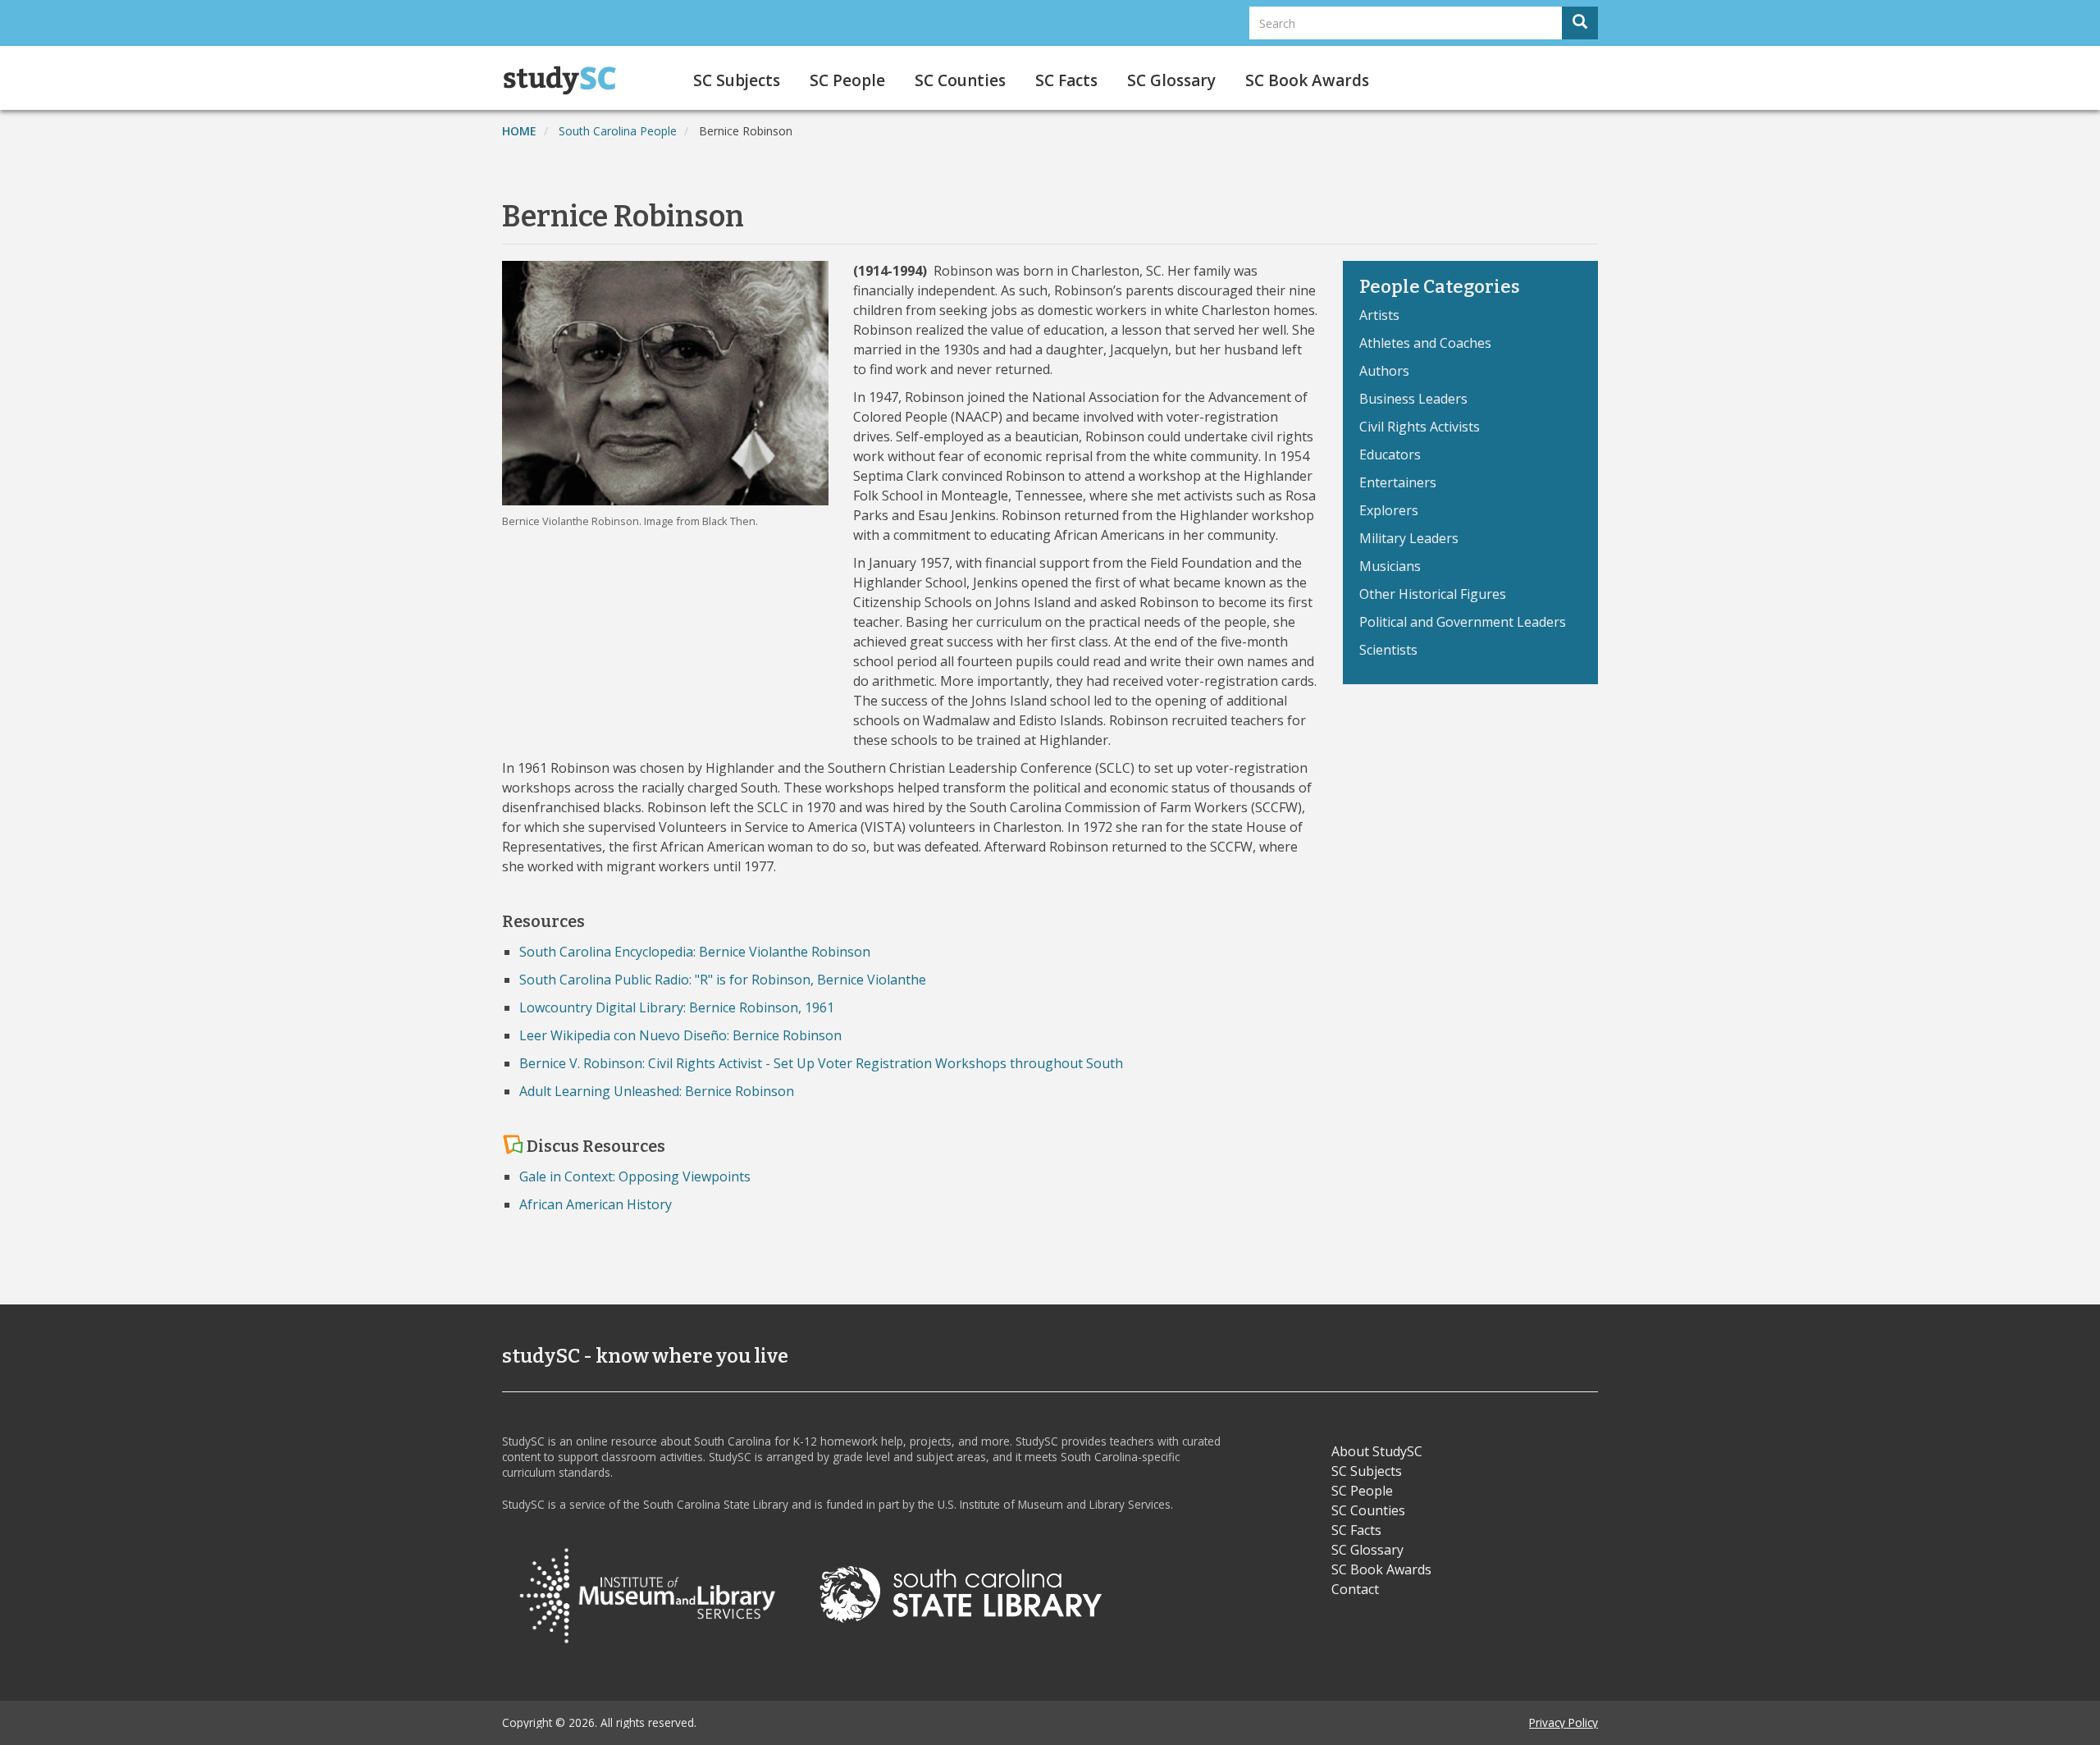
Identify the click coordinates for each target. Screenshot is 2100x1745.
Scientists (1388, 650)
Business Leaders (1413, 399)
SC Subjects (737, 80)
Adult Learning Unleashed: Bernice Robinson (657, 1091)
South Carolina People (618, 131)
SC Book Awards (1307, 80)
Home (519, 131)
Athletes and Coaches (1425, 343)
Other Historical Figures (1433, 594)
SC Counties (960, 80)
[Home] (566, 80)
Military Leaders (1409, 538)
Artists (1379, 315)
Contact (1355, 1589)
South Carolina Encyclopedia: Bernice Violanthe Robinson (695, 952)
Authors (1384, 371)
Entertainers (1398, 482)
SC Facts (1066, 80)
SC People (847, 80)
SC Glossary (1171, 80)
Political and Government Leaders (1463, 622)
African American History (596, 1204)
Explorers (1389, 510)
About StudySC (1377, 1451)
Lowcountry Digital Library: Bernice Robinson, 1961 (677, 1007)
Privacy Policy (1564, 1722)
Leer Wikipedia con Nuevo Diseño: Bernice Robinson (680, 1035)
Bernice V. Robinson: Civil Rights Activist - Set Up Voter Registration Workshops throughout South (821, 1063)
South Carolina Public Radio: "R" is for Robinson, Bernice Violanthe (723, 980)
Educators (1390, 455)
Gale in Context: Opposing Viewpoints (635, 1176)
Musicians (1390, 566)
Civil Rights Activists (1420, 427)
